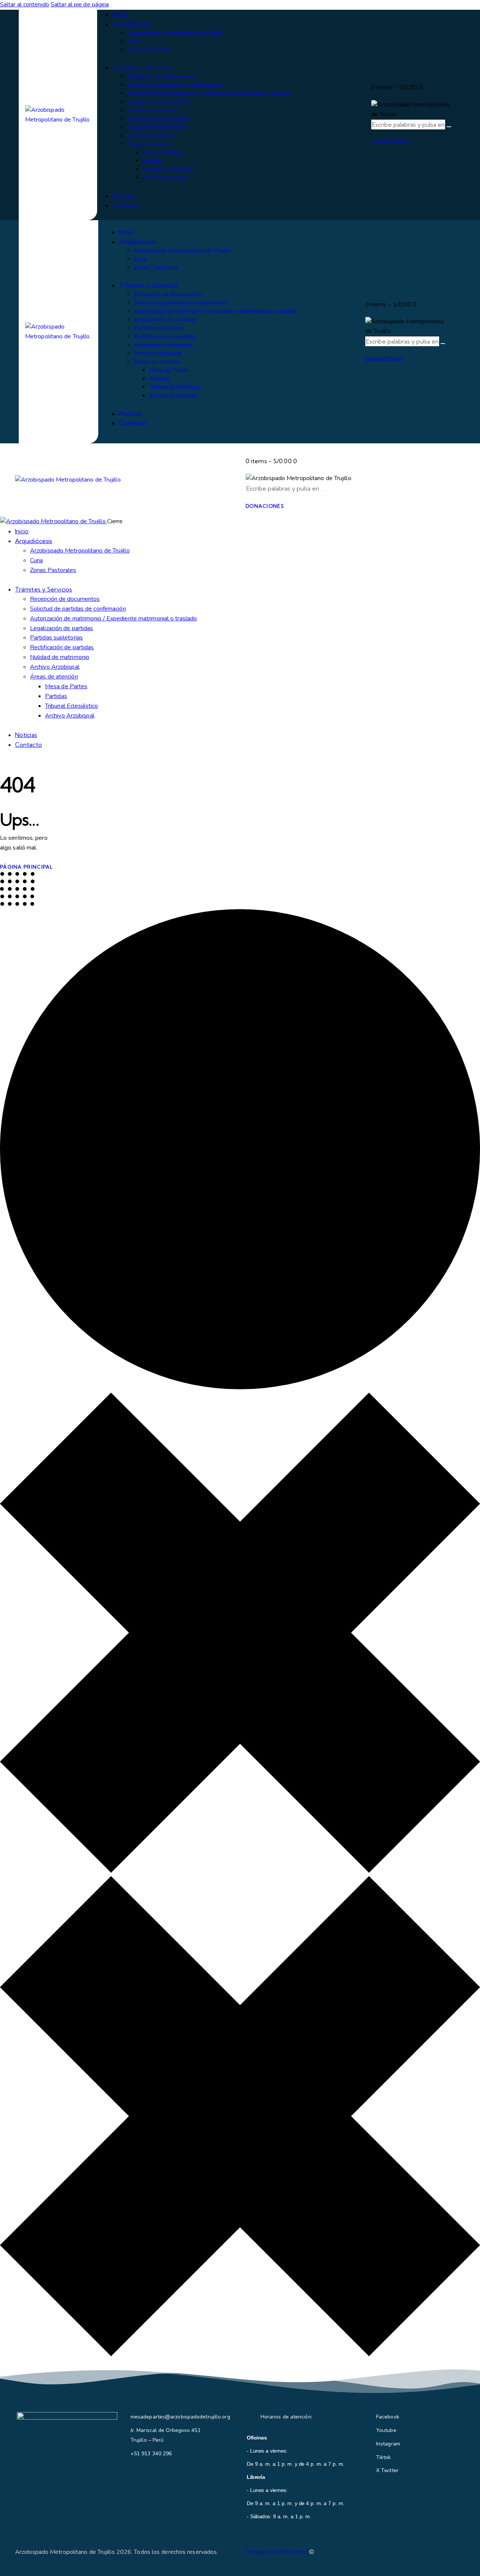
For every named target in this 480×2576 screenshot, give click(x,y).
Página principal (27, 867)
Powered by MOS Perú (277, 2552)
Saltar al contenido (25, 5)
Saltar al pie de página (80, 5)
